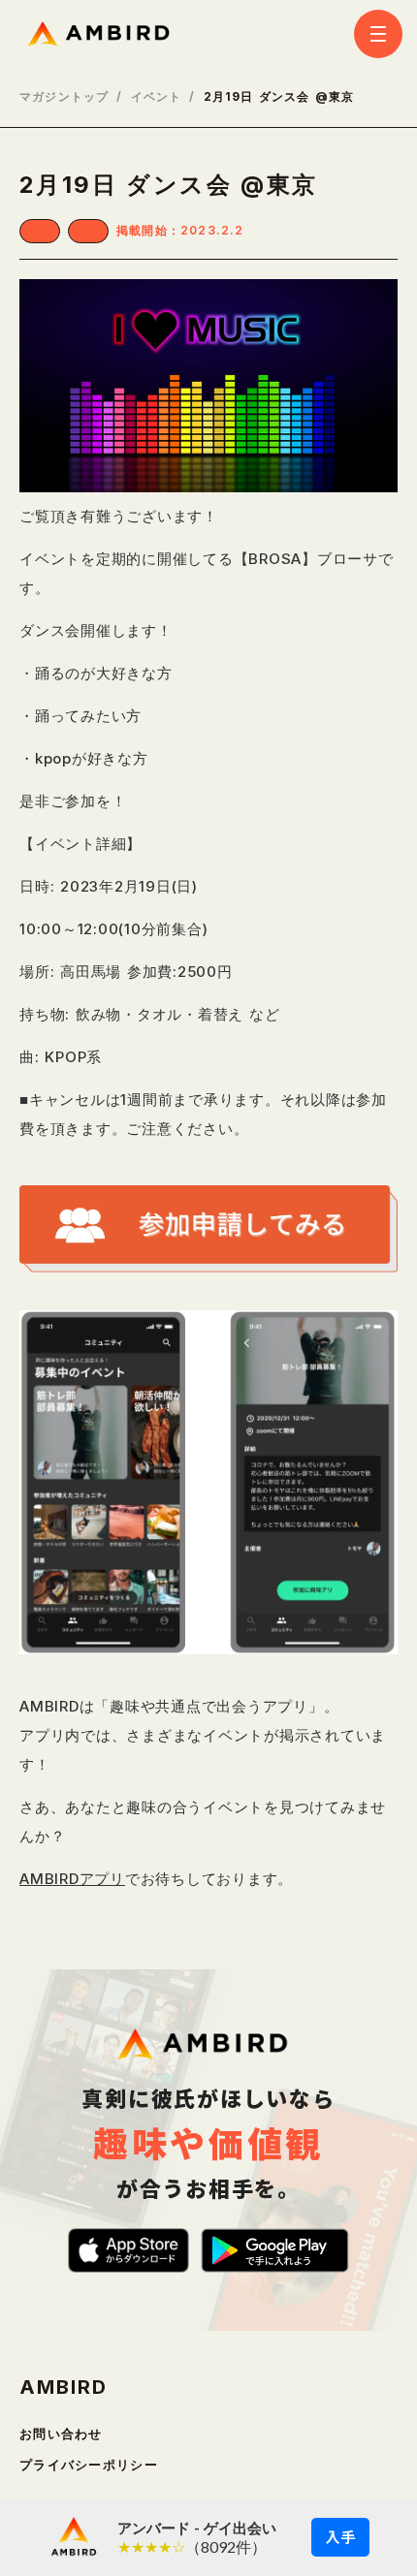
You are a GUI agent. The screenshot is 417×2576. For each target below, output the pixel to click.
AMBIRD (64, 2387)
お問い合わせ (61, 2434)
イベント (157, 97)
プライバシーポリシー (89, 2465)
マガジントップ (64, 97)
